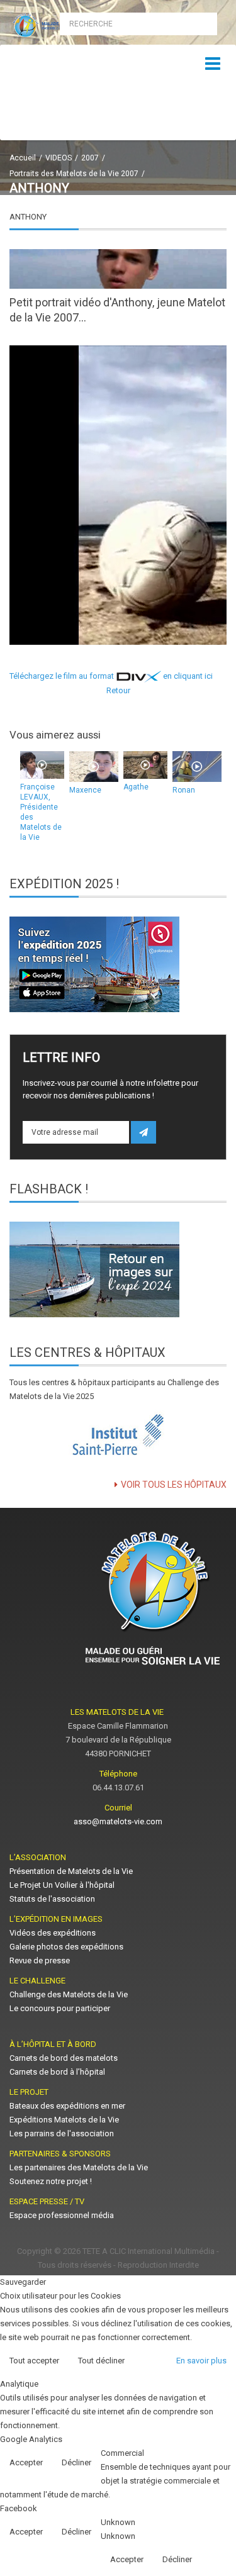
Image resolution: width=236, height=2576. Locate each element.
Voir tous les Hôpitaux (174, 1485)
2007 (90, 158)
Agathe (136, 787)
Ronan (184, 790)
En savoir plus (201, 2361)
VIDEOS (59, 158)
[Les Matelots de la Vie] (59, 26)
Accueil (23, 158)
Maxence (85, 790)
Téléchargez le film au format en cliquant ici (111, 676)
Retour (118, 690)
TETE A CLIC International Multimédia (149, 2251)
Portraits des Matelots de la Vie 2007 (74, 174)
